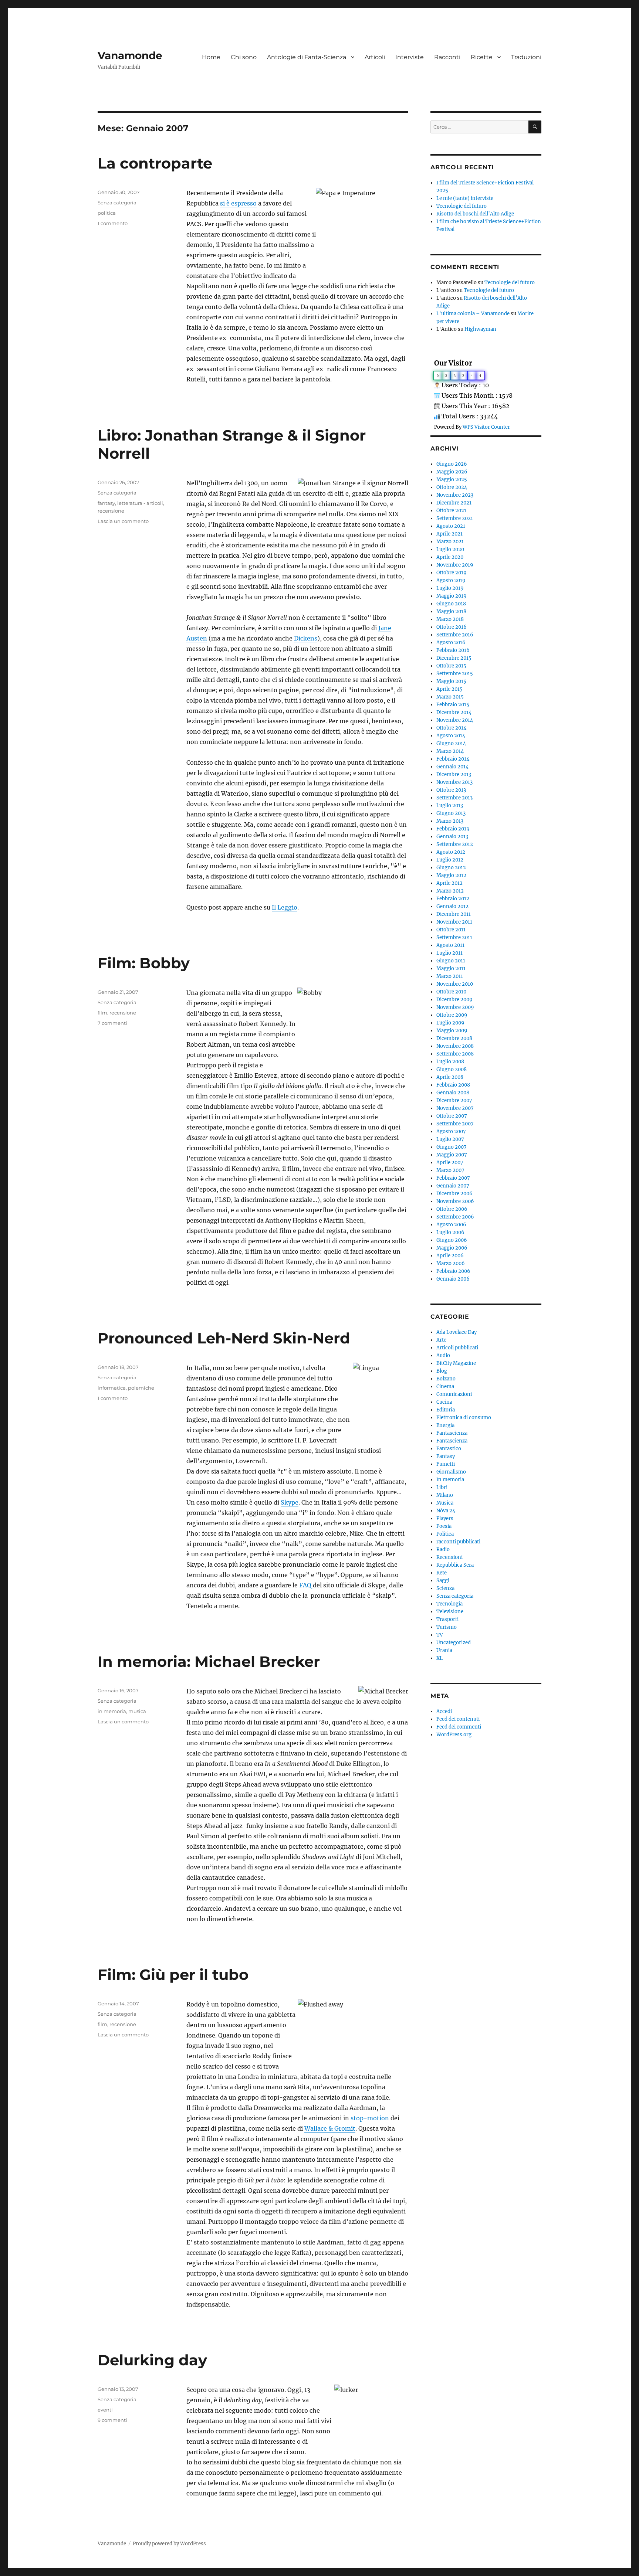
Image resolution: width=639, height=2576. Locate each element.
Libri (442, 1487)
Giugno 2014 (451, 743)
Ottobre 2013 (451, 790)
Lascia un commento (123, 521)
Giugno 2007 (452, 1147)
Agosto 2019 (451, 580)
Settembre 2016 (455, 635)
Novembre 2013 (454, 782)
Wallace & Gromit (330, 2128)
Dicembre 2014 (454, 712)
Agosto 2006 (451, 1225)
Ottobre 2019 (452, 573)
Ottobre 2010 (451, 992)
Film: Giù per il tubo (173, 1975)
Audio (443, 1355)
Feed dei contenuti (458, 1719)
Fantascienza (452, 1433)
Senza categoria (117, 203)
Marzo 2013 (450, 821)
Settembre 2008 (455, 1054)
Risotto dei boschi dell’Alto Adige (475, 214)
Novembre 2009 (455, 1007)
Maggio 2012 (451, 875)
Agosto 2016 (451, 643)
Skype (290, 1502)
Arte (441, 1340)
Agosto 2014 (451, 736)
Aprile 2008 (450, 1077)
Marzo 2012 (450, 891)
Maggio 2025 (452, 480)
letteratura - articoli (140, 503)
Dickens (306, 638)
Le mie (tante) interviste (465, 198)
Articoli (375, 57)
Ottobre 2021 (451, 511)
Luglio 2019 (450, 588)
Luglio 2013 (450, 806)
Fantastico (449, 1449)
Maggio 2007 (452, 1155)
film (102, 1013)
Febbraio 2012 (453, 899)
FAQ (306, 1585)
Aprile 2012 (449, 883)
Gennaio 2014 (452, 767)
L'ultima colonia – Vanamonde (473, 314)
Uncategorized (454, 1643)
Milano (445, 1495)
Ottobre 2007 (452, 1116)
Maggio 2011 (451, 968)
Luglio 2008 (450, 1062)
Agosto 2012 (451, 852)
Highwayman (480, 329)
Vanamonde (130, 55)
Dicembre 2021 (454, 503)
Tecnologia (449, 1604)
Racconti (447, 57)
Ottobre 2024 (452, 487)
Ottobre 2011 (451, 930)
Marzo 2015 (450, 697)
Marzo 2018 (450, 619)
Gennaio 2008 (453, 1093)
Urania (444, 1650)
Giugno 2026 (452, 464)
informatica (112, 1388)
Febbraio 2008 (453, 1085)
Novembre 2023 (455, 495)
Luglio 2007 (450, 1139)
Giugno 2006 (452, 1240)
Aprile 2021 (449, 534)
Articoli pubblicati (457, 1348)
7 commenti (112, 1023)
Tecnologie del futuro (461, 206)
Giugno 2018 (451, 604)
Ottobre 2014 (451, 728)
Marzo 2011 (450, 976)
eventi (105, 2410)
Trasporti (447, 1619)
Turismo (447, 1627)
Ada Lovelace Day (457, 1332)
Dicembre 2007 (454, 1100)
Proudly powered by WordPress (169, 2544)
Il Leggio (285, 907)
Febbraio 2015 (453, 705)
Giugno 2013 (451, 813)
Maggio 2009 (452, 1031)
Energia (445, 1425)
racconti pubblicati (458, 1542)
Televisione (450, 1612)
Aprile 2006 (450, 1256)
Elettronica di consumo (464, 1418)
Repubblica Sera (455, 1565)
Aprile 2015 (449, 689)
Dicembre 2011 (454, 914)
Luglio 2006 (450, 1232)
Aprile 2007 (450, 1163)
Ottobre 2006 (452, 1209)
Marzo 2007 (450, 1170)
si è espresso (238, 203)
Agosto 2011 (450, 945)
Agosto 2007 (451, 1131)
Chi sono (244, 57)
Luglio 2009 (450, 1023)
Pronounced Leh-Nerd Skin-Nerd (224, 1338)
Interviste (410, 57)
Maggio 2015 (451, 681)
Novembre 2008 (455, 1046)
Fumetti (446, 1464)
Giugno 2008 (452, 1069)
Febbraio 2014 (453, 759)
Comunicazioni (454, 1394)
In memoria (450, 1480)
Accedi (444, 1711)
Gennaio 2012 (452, 906)
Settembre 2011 (454, 937)
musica (137, 1711)
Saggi (443, 1581)
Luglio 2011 (449, 953)
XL (439, 1658)
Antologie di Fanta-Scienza (307, 57)
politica (107, 213)
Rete (442, 1573)
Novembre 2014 (455, 720)
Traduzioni (526, 57)
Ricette (482, 57)
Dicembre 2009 (454, 1000)
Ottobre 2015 (451, 666)
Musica (445, 1503)
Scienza (445, 1588)
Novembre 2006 (455, 1201)
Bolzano (446, 1379)
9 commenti (112, 2420)
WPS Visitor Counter (486, 427)
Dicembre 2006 (454, 1194)
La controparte (155, 163)
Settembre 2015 (455, 674)
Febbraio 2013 (453, 829)
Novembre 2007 (455, 1108)
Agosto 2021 (451, 526)
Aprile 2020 (450, 557)
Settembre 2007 (455, 1124)
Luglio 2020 (450, 549)
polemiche (141, 1388)
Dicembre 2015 (454, 658)
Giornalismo (451, 1472)
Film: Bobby (144, 963)
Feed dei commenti (459, 1727)
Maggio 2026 (452, 472)
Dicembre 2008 (454, 1038)
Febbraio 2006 (453, 1271)
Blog (442, 1371)
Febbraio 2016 (453, 650)
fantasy (106, 503)
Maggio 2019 (452, 596)
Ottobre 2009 (452, 1015)
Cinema (445, 1386)
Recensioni (449, 1557)
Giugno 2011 (451, 961)
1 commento (113, 223)
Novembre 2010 (455, 984)
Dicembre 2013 (454, 774)
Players (445, 1518)
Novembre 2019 (455, 565)
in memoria (112, 1711)
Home (211, 57)
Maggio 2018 (451, 611)
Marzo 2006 (451, 1263)
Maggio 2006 (452, 1248)
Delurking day (152, 2360)
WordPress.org (454, 1735)
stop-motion (370, 2118)
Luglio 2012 (450, 860)
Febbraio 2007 (453, 1178)
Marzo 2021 (450, 542)
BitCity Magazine (456, 1363)
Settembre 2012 (455, 844)
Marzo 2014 (450, 751)
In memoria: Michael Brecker (209, 1661)
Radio (443, 1549)
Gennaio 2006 (453, 1279)
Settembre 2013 (454, 798)
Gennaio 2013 (452, 837)
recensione (111, 511)
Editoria (446, 1410)
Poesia (444, 1526)
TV (440, 1635)
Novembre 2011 (454, 922)
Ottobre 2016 (452, 627)
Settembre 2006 (455, 1217)
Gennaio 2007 (453, 1186)
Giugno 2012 (451, 868)
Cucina (444, 1402)
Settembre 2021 (455, 518)
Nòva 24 (446, 1511)
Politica (445, 1534)
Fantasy (446, 1456)
